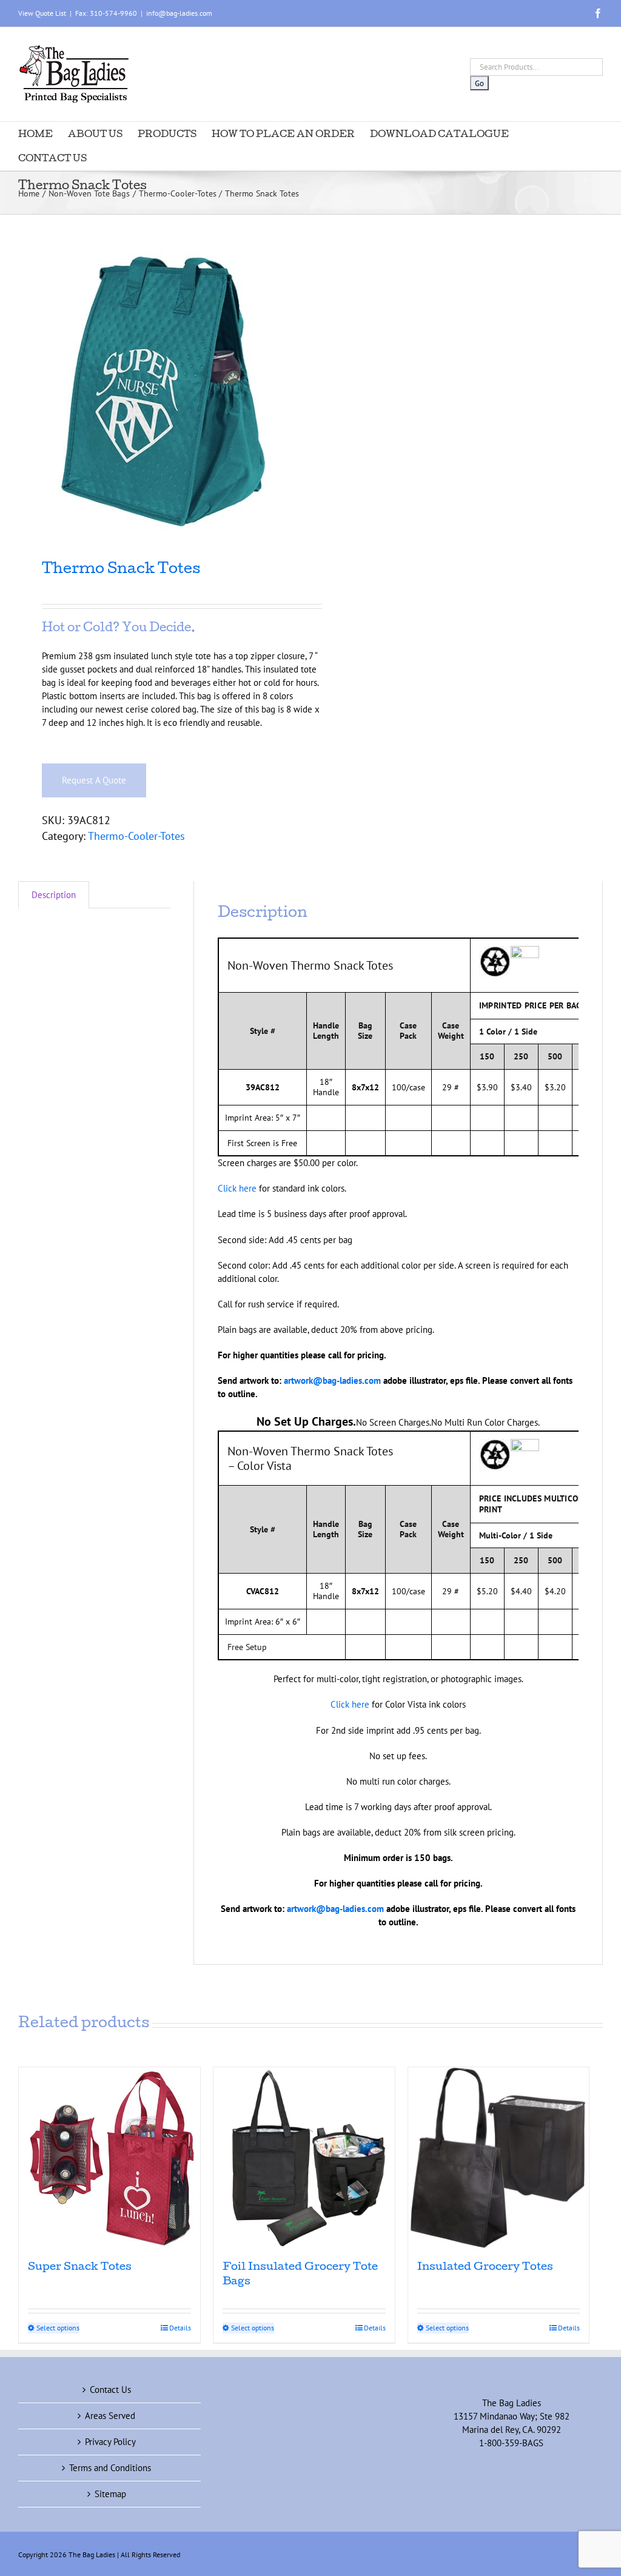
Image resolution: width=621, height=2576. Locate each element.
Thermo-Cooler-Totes (136, 836)
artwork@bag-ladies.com (332, 1380)
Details (180, 2328)
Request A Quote (94, 780)
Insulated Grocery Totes (485, 2268)
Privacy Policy (110, 2442)
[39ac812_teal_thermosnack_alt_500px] (159, 391)
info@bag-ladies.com (179, 13)
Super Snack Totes (80, 2268)
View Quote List (42, 13)
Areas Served (110, 2416)
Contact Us (110, 2390)
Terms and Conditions (110, 2468)
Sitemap (110, 2494)
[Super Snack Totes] (109, 2158)
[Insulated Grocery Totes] (499, 2158)
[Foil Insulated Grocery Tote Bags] (304, 2158)
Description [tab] (54, 895)
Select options (58, 2328)
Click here (237, 1188)
